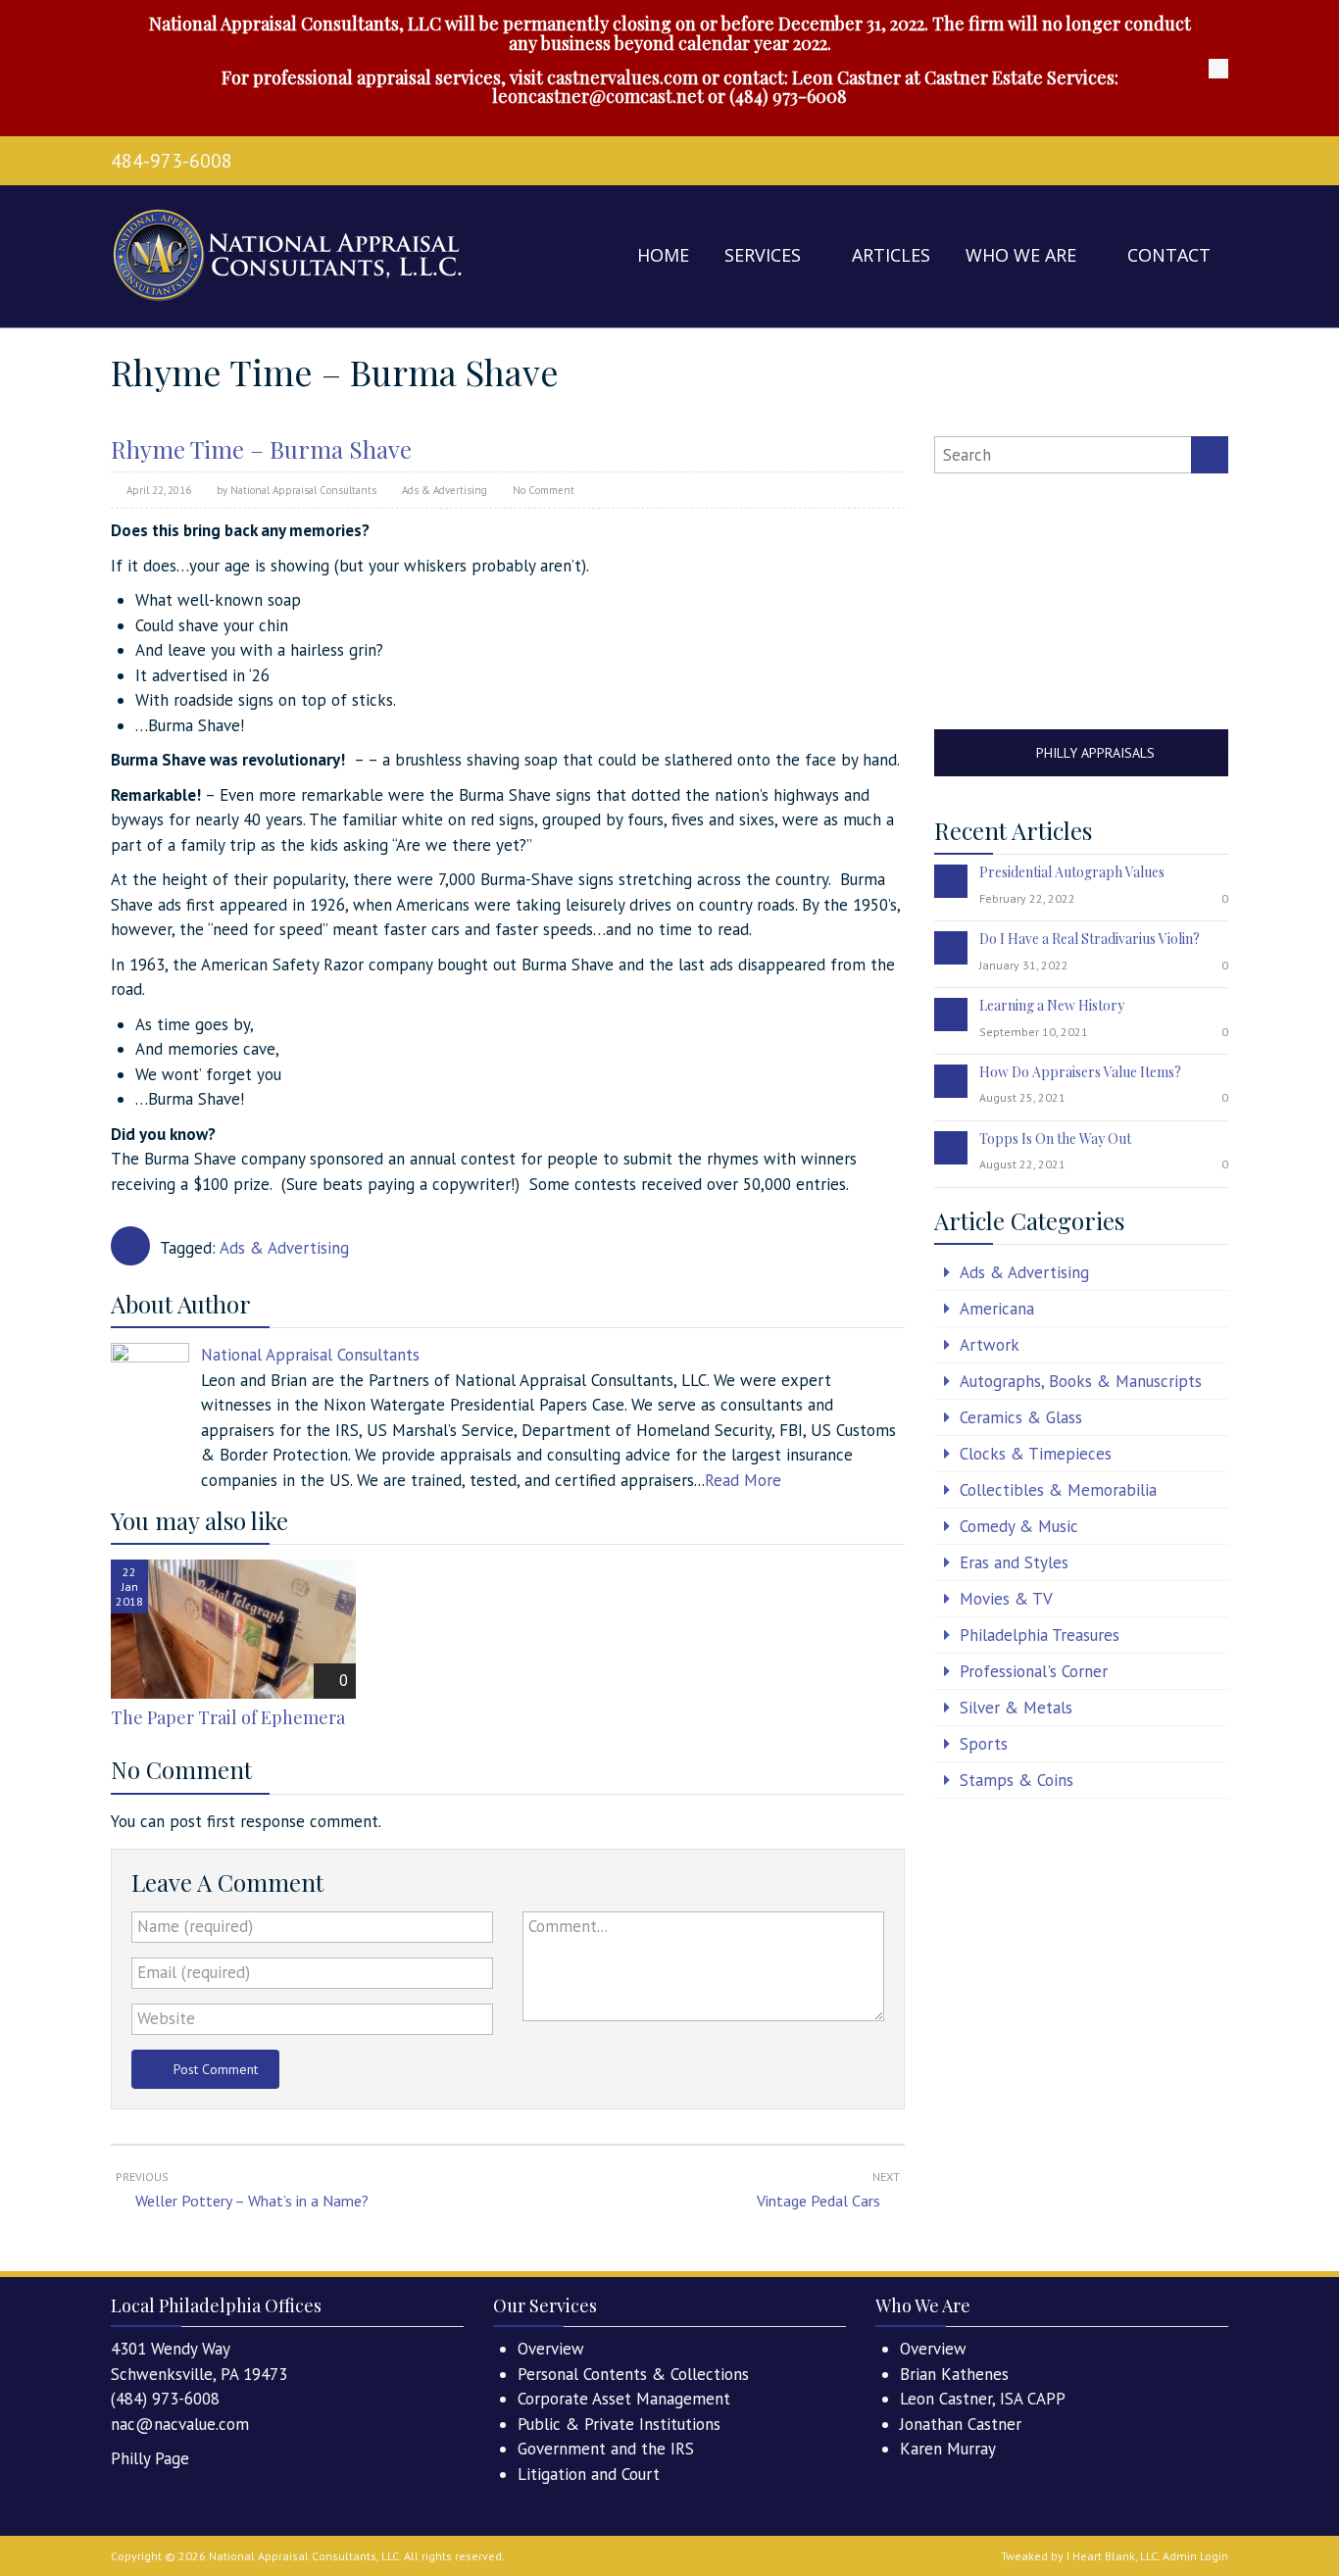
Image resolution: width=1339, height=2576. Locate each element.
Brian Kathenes (954, 2374)
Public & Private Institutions (619, 2424)
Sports (984, 1744)
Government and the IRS (606, 2449)
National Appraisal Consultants (303, 490)
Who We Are (1021, 255)
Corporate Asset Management (624, 2399)
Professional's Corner (1034, 1671)
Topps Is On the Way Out (1055, 1139)
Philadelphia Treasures (1040, 1635)
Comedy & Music (1019, 1526)
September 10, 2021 (1034, 1032)
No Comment (544, 490)
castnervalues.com (622, 77)
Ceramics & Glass (1021, 1417)
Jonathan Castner (961, 2424)
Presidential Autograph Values (1072, 872)
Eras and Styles (1014, 1562)
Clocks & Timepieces (1036, 1454)
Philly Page (150, 2458)
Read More (743, 1480)
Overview (551, 2349)
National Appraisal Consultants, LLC (304, 2556)
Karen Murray (948, 2449)
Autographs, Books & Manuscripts (1081, 1381)
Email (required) (194, 1972)
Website (166, 2018)
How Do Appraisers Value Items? (1080, 1072)
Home (663, 255)
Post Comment (216, 2069)
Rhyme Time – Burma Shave (261, 449)
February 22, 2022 (1027, 898)
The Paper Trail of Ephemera (228, 1717)
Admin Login (1195, 2556)
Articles (891, 255)
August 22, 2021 (1022, 1164)
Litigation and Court (589, 2474)
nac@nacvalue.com (180, 2424)
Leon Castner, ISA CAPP (983, 2399)
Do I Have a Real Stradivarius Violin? (1090, 939)
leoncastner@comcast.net (598, 96)
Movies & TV (1006, 1599)
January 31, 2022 (1024, 965)
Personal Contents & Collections (633, 2374)
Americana (997, 1309)
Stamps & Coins (1017, 1780)
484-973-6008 (172, 161)
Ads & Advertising (445, 490)
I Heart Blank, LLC (1112, 2556)
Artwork (990, 1345)
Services (763, 255)
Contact (1169, 255)
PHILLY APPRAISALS (1093, 753)
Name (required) (195, 1926)
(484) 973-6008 (788, 96)
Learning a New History (1052, 1005)
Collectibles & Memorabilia (1058, 1490)
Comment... (568, 1926)
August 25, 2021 (1022, 1097)
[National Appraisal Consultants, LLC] (287, 256)
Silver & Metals (1016, 1708)
